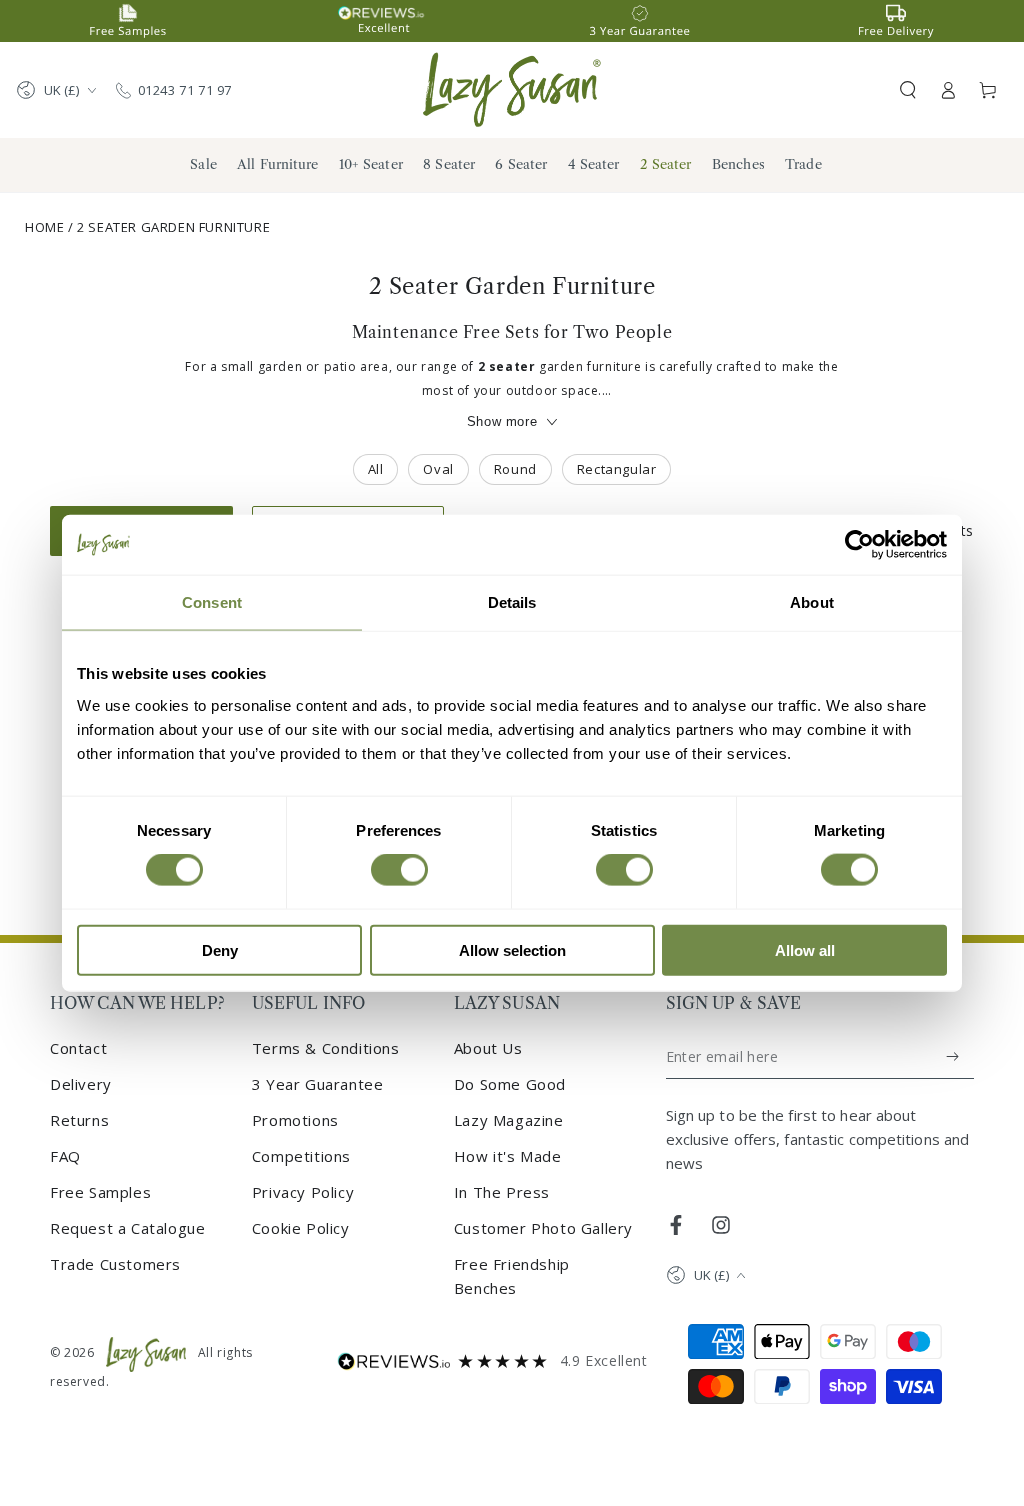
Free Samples (100, 1192)
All (376, 469)
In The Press (502, 1192)
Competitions (301, 1156)
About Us (488, 1048)
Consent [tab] (212, 602)
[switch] (399, 870)
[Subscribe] (953, 1057)
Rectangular (617, 469)
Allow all (805, 949)
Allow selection (512, 949)
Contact (78, 1048)
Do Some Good (510, 1084)
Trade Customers (115, 1264)
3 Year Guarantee (318, 1084)
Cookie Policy (301, 1228)
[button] (908, 90)
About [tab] (812, 602)
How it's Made (508, 1156)
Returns (79, 1120)
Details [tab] (512, 602)
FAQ (65, 1156)
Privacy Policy (303, 1192)
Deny (220, 949)
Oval (438, 469)
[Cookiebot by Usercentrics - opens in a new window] (859, 545)
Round (515, 469)
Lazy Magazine (509, 1120)
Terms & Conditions (326, 1048)
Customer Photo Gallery (543, 1228)
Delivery (81, 1084)
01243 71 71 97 (185, 90)
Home (44, 227)
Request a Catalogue (127, 1228)
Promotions (295, 1120)
